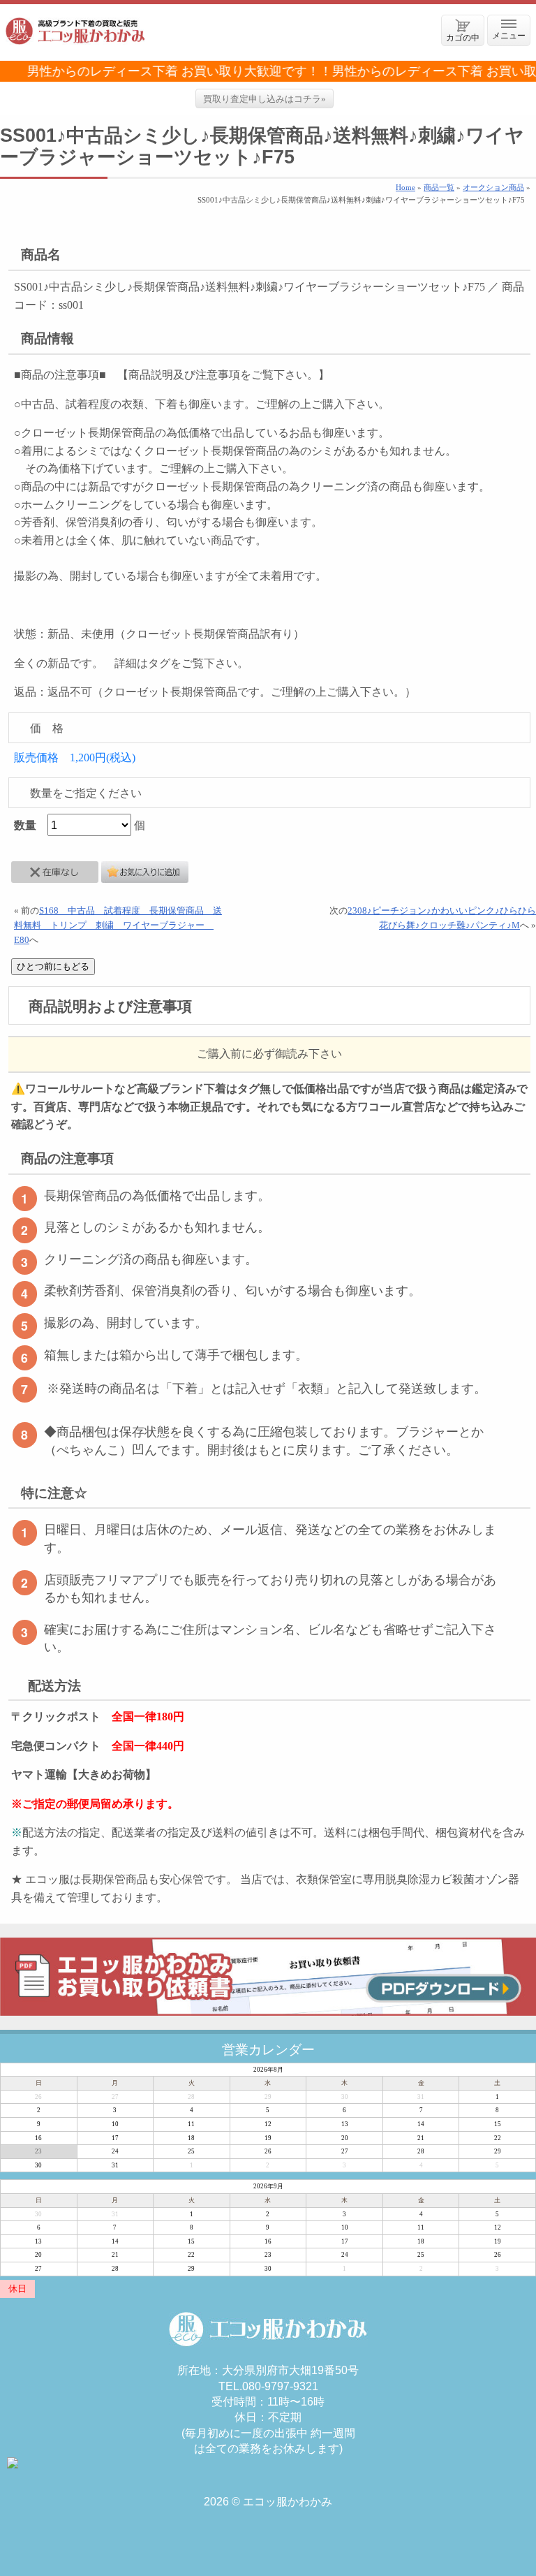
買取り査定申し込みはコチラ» (265, 99)
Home (405, 187)
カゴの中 (463, 37)
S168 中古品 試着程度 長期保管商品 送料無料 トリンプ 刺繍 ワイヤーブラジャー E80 (118, 925)
